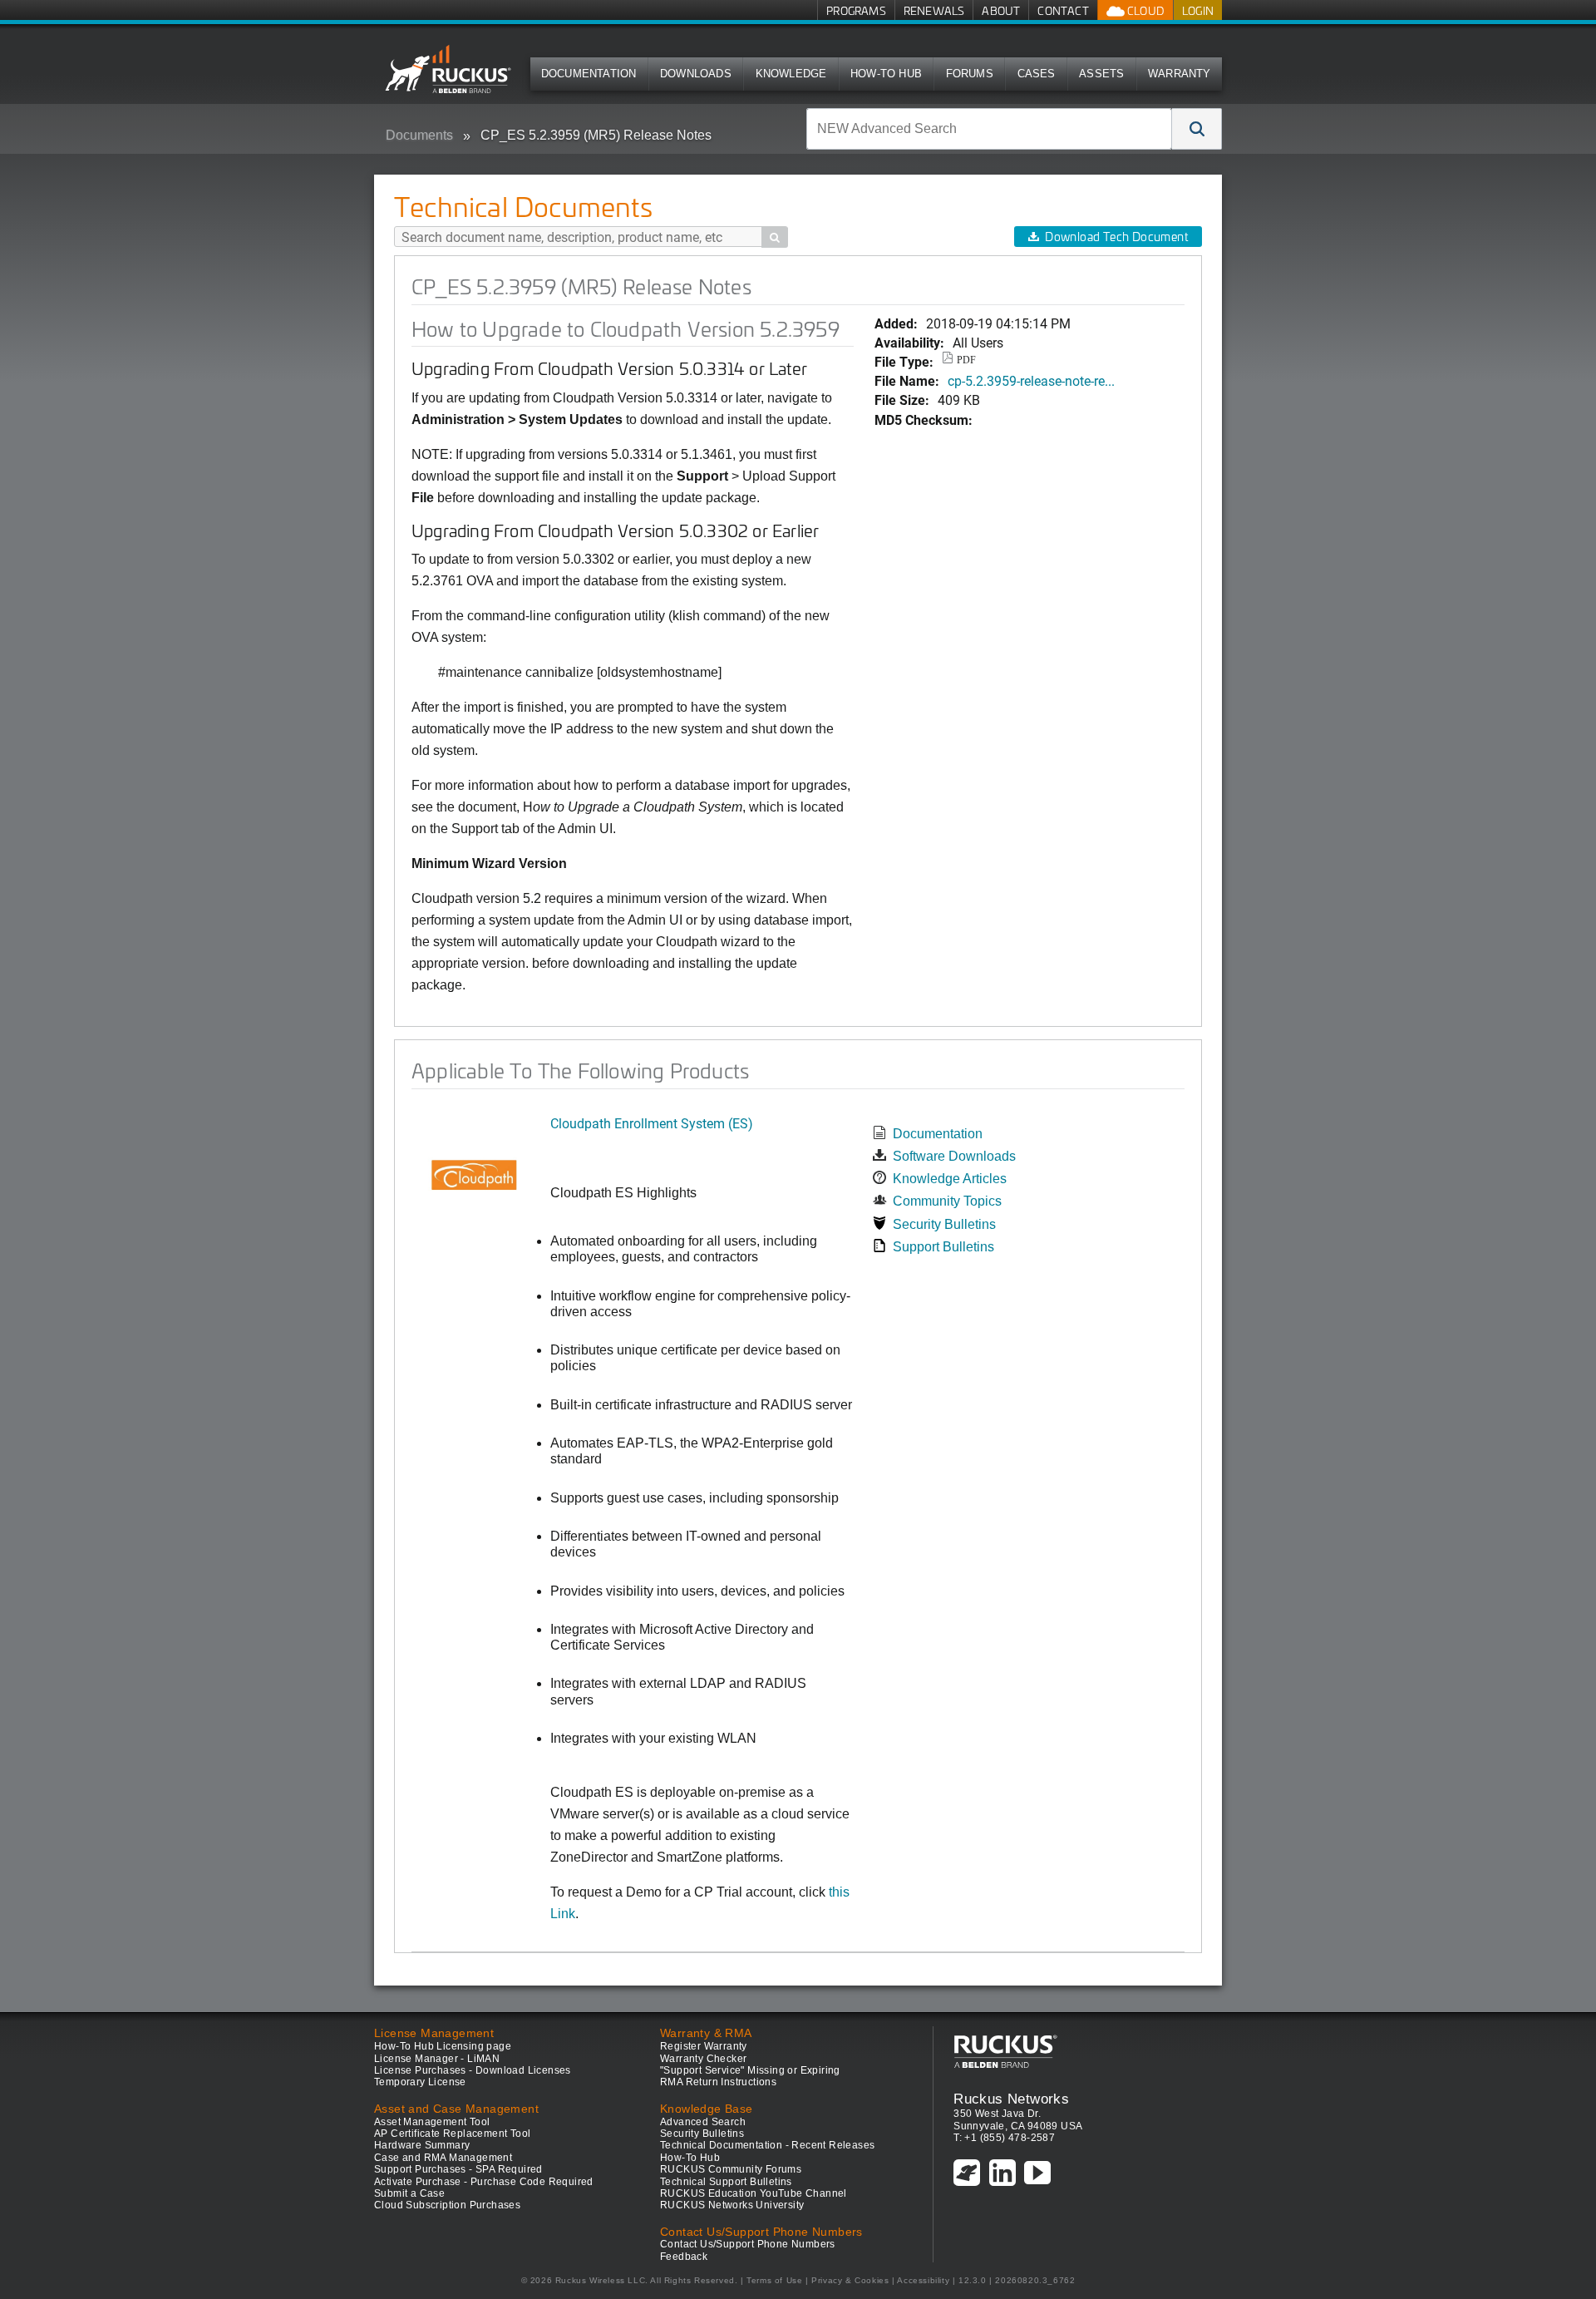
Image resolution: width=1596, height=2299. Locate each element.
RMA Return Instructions (718, 2082)
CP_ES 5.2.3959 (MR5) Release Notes (596, 135)
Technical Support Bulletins (726, 2182)
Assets (1101, 74)
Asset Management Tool (432, 2122)
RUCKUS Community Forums (731, 2169)
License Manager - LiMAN (437, 2059)
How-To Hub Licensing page (443, 2046)
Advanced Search (703, 2122)
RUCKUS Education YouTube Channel (754, 2193)
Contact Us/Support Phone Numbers (748, 2244)
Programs (856, 10)
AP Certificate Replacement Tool (452, 2134)
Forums (970, 74)
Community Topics (947, 1201)
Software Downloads (954, 1156)
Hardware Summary (422, 2145)
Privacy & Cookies (850, 2280)
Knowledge (791, 74)
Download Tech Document (1116, 237)
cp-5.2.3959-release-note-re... (1031, 380)
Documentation (589, 74)
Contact (1063, 10)
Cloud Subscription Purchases (447, 2205)
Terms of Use (774, 2280)
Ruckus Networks (1011, 2099)
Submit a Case (409, 2193)
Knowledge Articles (950, 1179)
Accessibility (923, 2280)
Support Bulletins (943, 1247)
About (1001, 10)
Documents (419, 135)
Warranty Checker (703, 2059)
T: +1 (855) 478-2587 (1004, 2138)
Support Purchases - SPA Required (458, 2169)
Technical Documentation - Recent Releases (767, 2145)
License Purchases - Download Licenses (473, 2070)
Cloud (1145, 10)
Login (1198, 10)
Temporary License (420, 2082)
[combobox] (989, 129)
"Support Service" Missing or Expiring (750, 2070)
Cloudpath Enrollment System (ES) (652, 1123)
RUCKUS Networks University (732, 2205)
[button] (1197, 129)
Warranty (1180, 74)
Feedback (684, 2257)
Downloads (696, 74)
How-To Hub (886, 74)
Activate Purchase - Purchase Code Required (484, 2182)
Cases (1037, 74)
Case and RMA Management (443, 2158)
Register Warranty (704, 2046)
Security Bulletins (944, 1224)
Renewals (934, 10)
